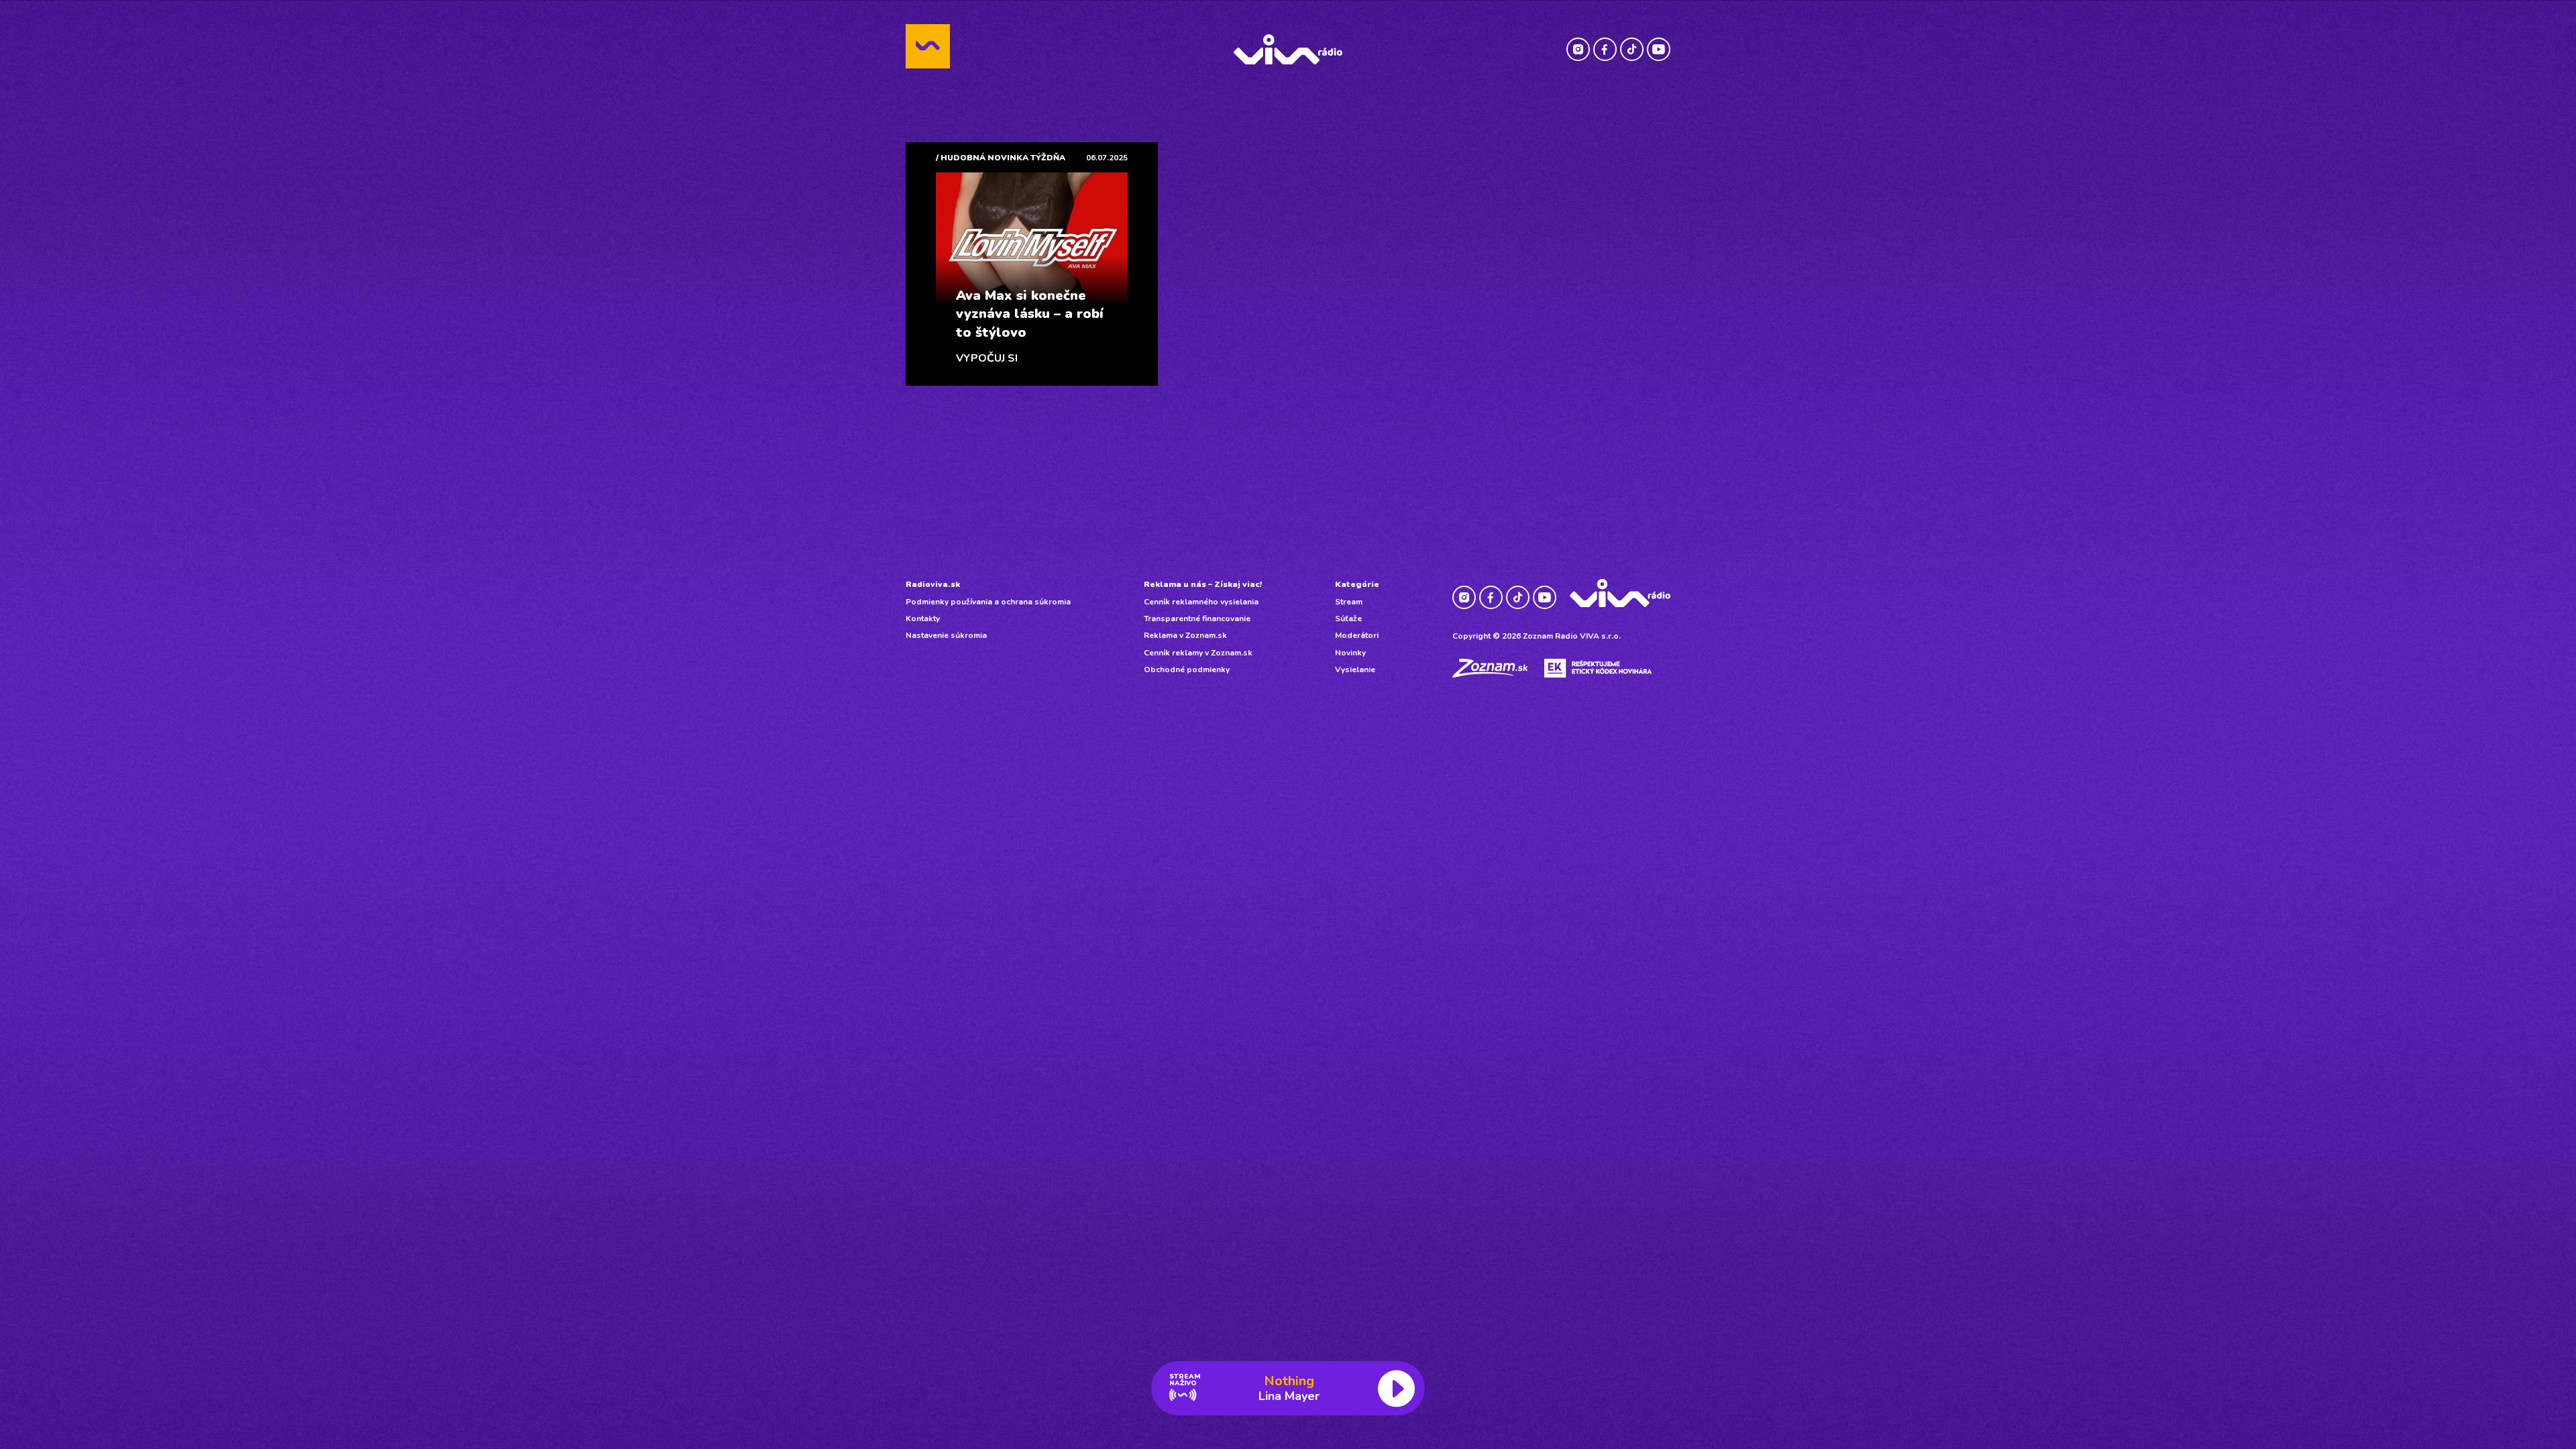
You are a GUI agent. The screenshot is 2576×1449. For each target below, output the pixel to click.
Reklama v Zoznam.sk (1185, 635)
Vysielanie (1355, 669)
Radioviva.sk (933, 584)
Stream (1349, 602)
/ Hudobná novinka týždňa (1001, 158)
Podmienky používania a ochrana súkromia (988, 602)
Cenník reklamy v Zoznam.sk (1198, 653)
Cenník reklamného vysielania (1201, 602)
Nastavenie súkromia (946, 635)
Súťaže (1348, 619)
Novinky (1350, 653)
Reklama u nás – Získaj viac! (1203, 584)
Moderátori (1357, 635)
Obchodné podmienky (1187, 669)
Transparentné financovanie (1197, 619)
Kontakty (923, 619)
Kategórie (1357, 584)
